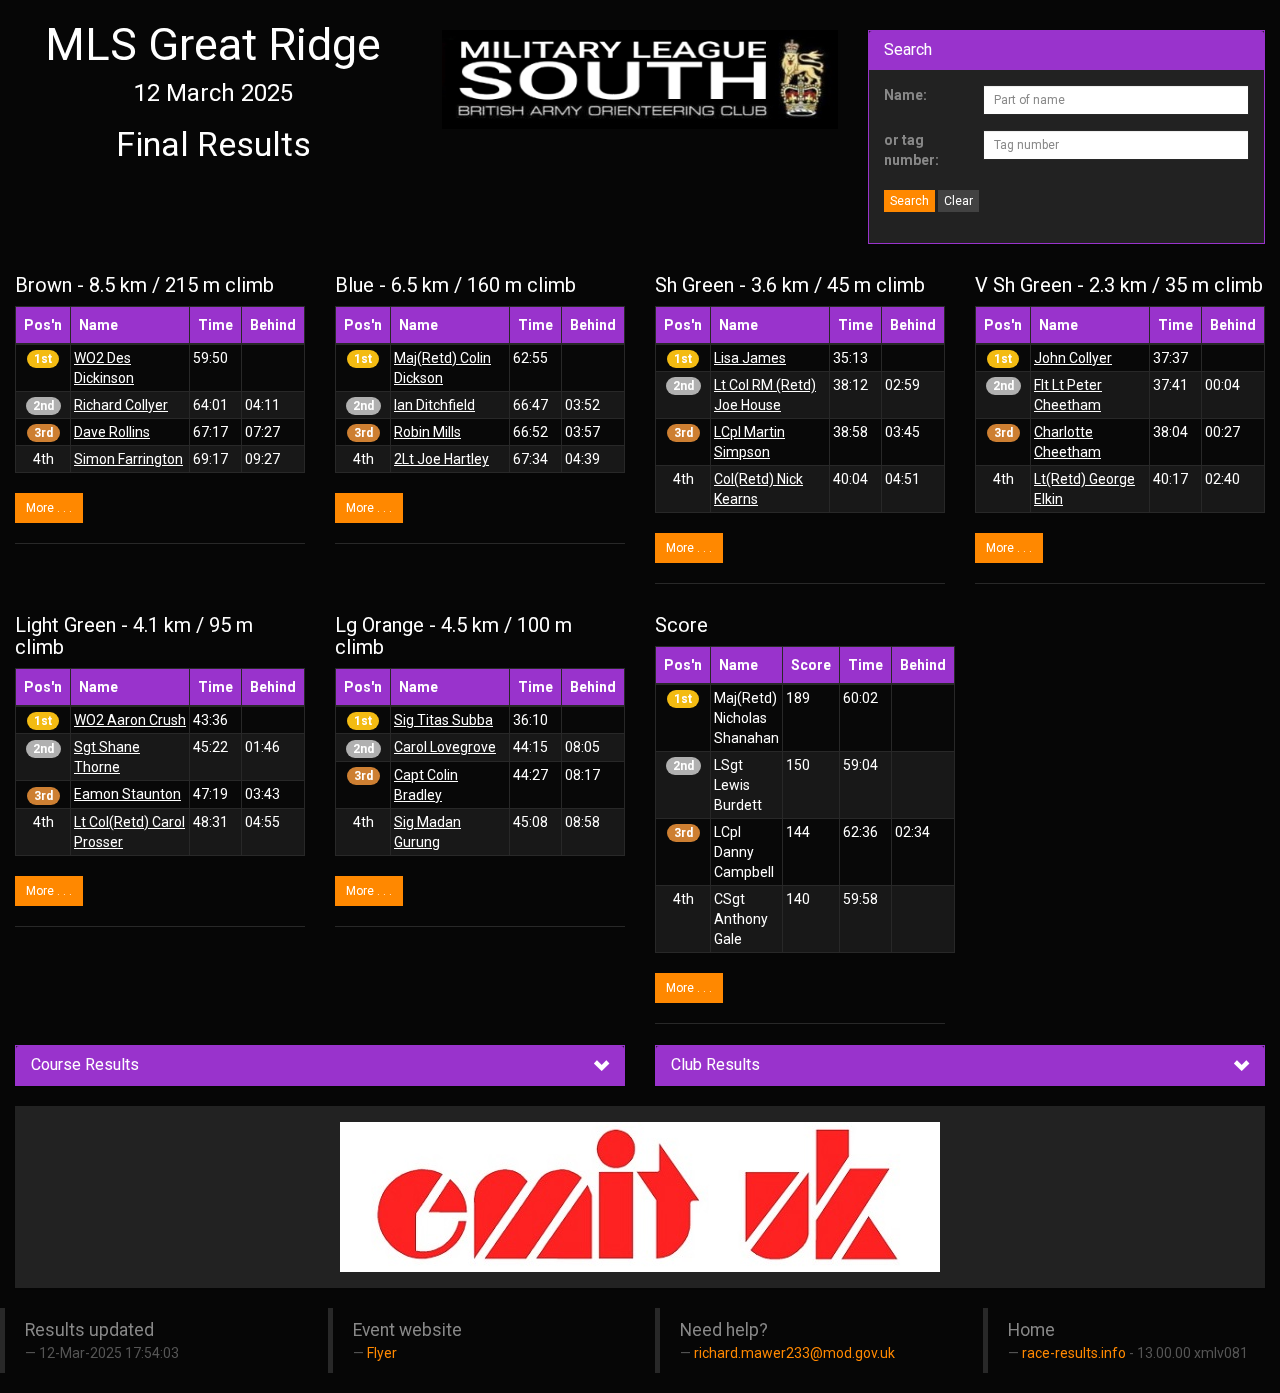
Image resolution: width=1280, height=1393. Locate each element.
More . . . (49, 508)
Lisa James (750, 358)
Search (909, 201)
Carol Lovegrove (445, 747)
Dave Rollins (112, 432)
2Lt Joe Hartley (441, 459)
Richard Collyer (121, 405)
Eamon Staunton (127, 794)
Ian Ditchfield (434, 405)
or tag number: (911, 150)
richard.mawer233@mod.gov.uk (794, 1353)
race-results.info (1074, 1353)
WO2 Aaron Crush (130, 720)
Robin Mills (427, 432)
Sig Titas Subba (443, 720)
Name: (905, 95)
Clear (958, 201)
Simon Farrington (128, 459)
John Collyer (1073, 358)
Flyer (382, 1353)
